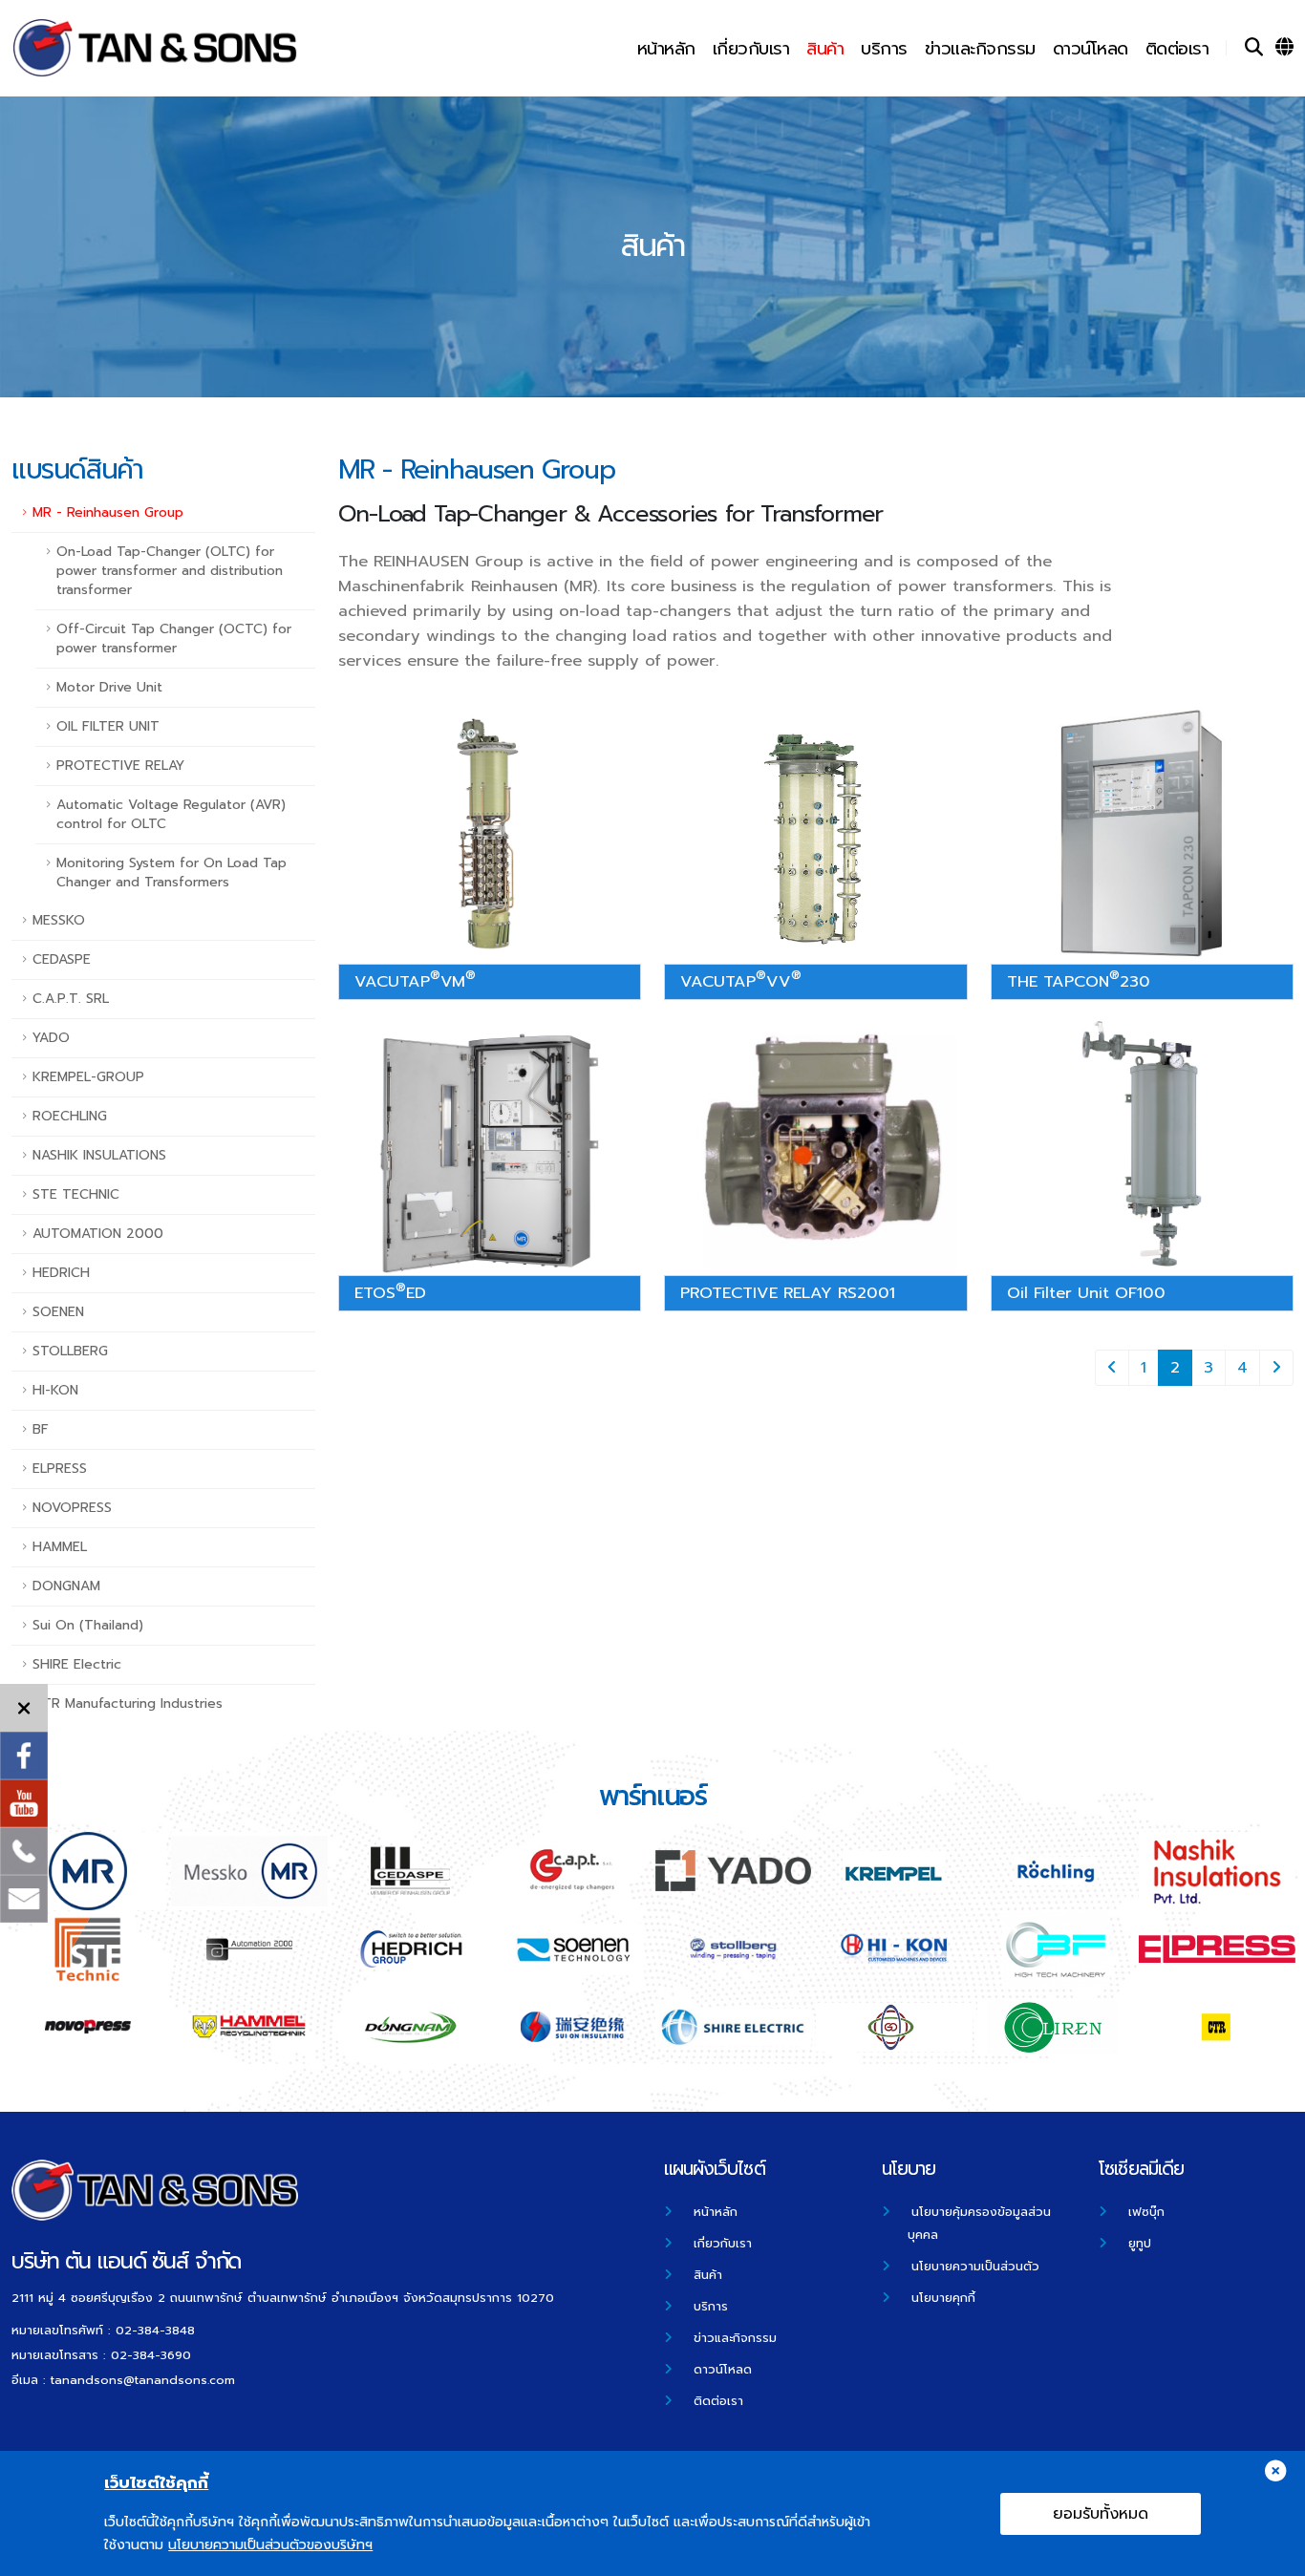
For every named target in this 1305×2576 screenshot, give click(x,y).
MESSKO (59, 920)
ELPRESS (60, 1469)
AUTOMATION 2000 (98, 1234)
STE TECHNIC (76, 1194)
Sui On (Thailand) (88, 1625)
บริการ (884, 49)
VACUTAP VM (415, 979)
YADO (51, 1038)
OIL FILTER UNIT (108, 726)
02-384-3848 (155, 2330)
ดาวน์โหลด (1091, 49)
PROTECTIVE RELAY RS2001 (788, 1293)
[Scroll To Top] (1272, 2555)
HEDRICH (61, 1273)
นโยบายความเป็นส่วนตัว (975, 2266)
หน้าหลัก (666, 49)
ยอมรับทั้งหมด (1101, 2514)
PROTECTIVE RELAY (120, 766)
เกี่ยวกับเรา (751, 49)
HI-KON (55, 1390)
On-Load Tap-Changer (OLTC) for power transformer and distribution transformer (170, 571)
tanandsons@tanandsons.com (143, 2380)
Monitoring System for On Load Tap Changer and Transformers (171, 873)
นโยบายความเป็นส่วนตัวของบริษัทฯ (270, 2545)
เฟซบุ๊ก (1146, 2212)
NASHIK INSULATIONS (99, 1155)
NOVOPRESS (72, 1508)
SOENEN (58, 1312)
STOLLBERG (70, 1351)
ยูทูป (1140, 2243)
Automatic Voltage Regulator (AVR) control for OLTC (171, 814)
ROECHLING (70, 1116)
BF (41, 1429)
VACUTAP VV (741, 979)
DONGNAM (66, 1586)
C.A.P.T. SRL (71, 999)
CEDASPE (62, 959)
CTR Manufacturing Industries (128, 1703)
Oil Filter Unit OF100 (1086, 1293)
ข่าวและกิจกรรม (980, 49)
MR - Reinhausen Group (108, 512)
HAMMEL (60, 1547)
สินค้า (825, 49)
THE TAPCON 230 (1079, 979)
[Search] (1254, 48)
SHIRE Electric (77, 1664)
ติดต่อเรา (1177, 49)
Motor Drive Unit (109, 687)
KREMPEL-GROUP (88, 1077)
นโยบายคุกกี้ (943, 2298)
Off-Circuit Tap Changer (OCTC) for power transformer (174, 639)
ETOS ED (390, 1291)
